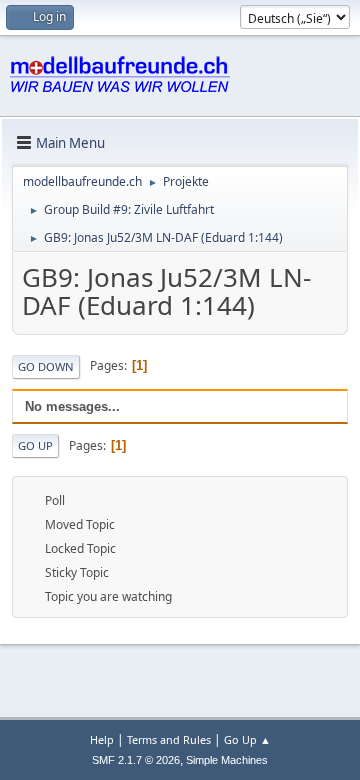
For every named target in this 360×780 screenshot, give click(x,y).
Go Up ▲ (247, 739)
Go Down (46, 366)
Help (102, 739)
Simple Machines (227, 760)
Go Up (35, 445)
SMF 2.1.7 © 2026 (136, 760)
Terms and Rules (169, 739)
